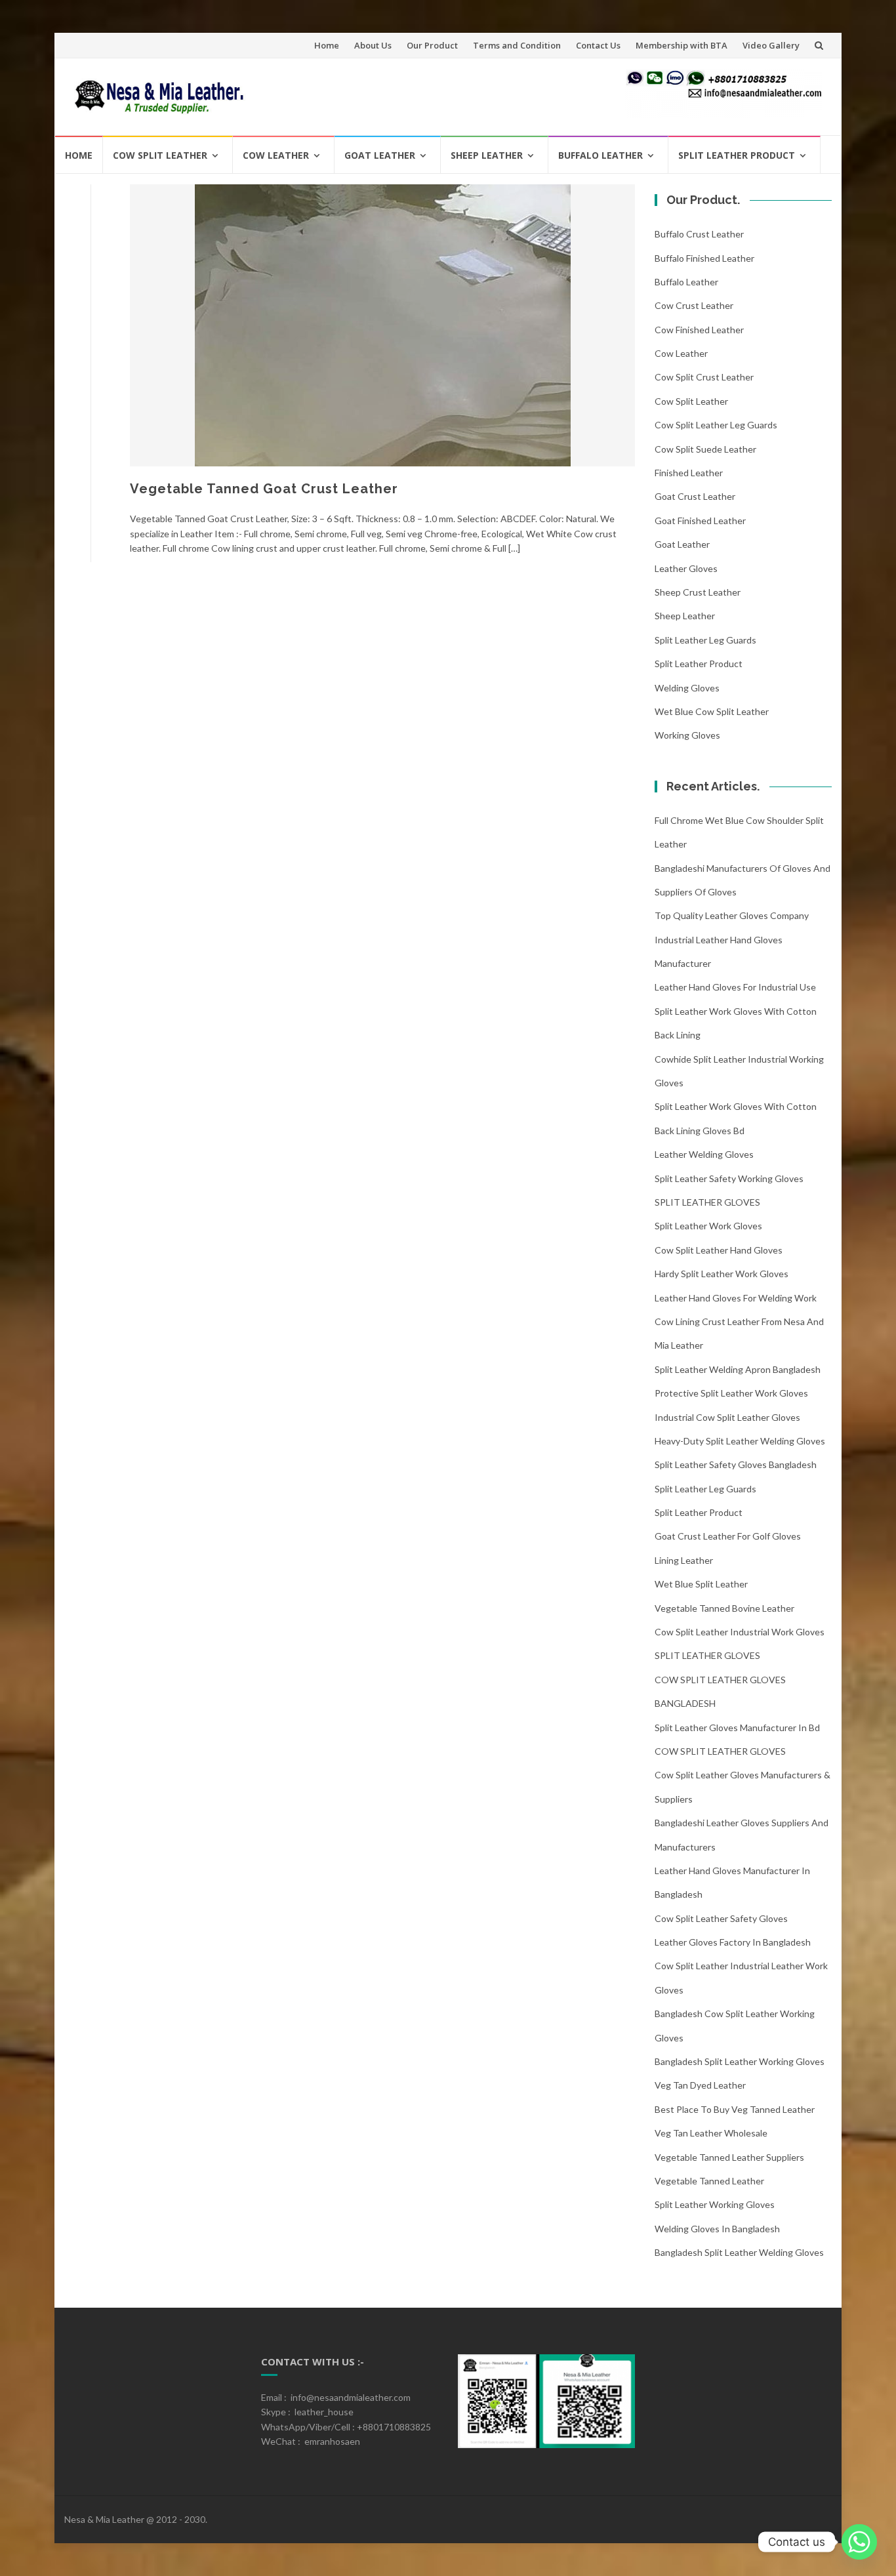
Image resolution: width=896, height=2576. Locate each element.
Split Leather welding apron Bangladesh (738, 1369)
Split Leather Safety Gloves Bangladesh (736, 1464)
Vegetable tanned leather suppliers (729, 2157)
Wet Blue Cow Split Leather (712, 711)
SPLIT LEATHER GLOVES (707, 1202)
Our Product (432, 45)
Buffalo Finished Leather (704, 258)
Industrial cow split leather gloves (727, 1417)
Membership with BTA (682, 45)
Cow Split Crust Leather (704, 377)
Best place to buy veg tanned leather (735, 2109)
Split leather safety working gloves (729, 1178)
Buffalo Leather (601, 155)
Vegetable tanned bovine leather (724, 1608)
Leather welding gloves (704, 1154)
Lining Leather (684, 1560)
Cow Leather (276, 155)
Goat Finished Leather (700, 521)
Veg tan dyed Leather (700, 2085)
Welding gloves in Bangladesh (717, 2229)
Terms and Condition (517, 45)
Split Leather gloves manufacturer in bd (737, 1728)
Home (327, 45)
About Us (373, 45)
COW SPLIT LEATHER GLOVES (720, 1751)
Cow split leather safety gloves (721, 1918)
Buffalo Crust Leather (699, 234)
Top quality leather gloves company (732, 915)
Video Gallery (771, 45)
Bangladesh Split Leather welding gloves (739, 2252)
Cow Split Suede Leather (705, 449)
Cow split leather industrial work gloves (740, 1632)
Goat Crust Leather (695, 496)
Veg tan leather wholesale (711, 2133)
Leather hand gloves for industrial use (735, 987)
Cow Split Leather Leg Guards (716, 425)
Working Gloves (687, 735)
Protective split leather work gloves (731, 1393)
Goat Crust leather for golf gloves (728, 1536)
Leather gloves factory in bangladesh (733, 1942)
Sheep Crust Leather (698, 592)
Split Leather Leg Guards (705, 640)
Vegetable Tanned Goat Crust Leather (264, 489)
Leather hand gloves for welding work (736, 1298)
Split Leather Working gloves (715, 2204)
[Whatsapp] (859, 2542)
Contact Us (598, 45)
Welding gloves (687, 688)
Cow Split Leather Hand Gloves (719, 1250)
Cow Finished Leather (699, 330)
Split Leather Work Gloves (708, 1226)
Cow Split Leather (160, 155)
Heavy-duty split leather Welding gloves (740, 1441)
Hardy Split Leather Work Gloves (722, 1274)
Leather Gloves (686, 568)
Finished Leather (689, 473)
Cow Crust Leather (694, 305)
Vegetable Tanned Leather (709, 2181)
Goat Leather (380, 155)
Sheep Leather (487, 155)
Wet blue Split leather (701, 1584)
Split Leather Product (737, 155)
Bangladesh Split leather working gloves (740, 2061)
